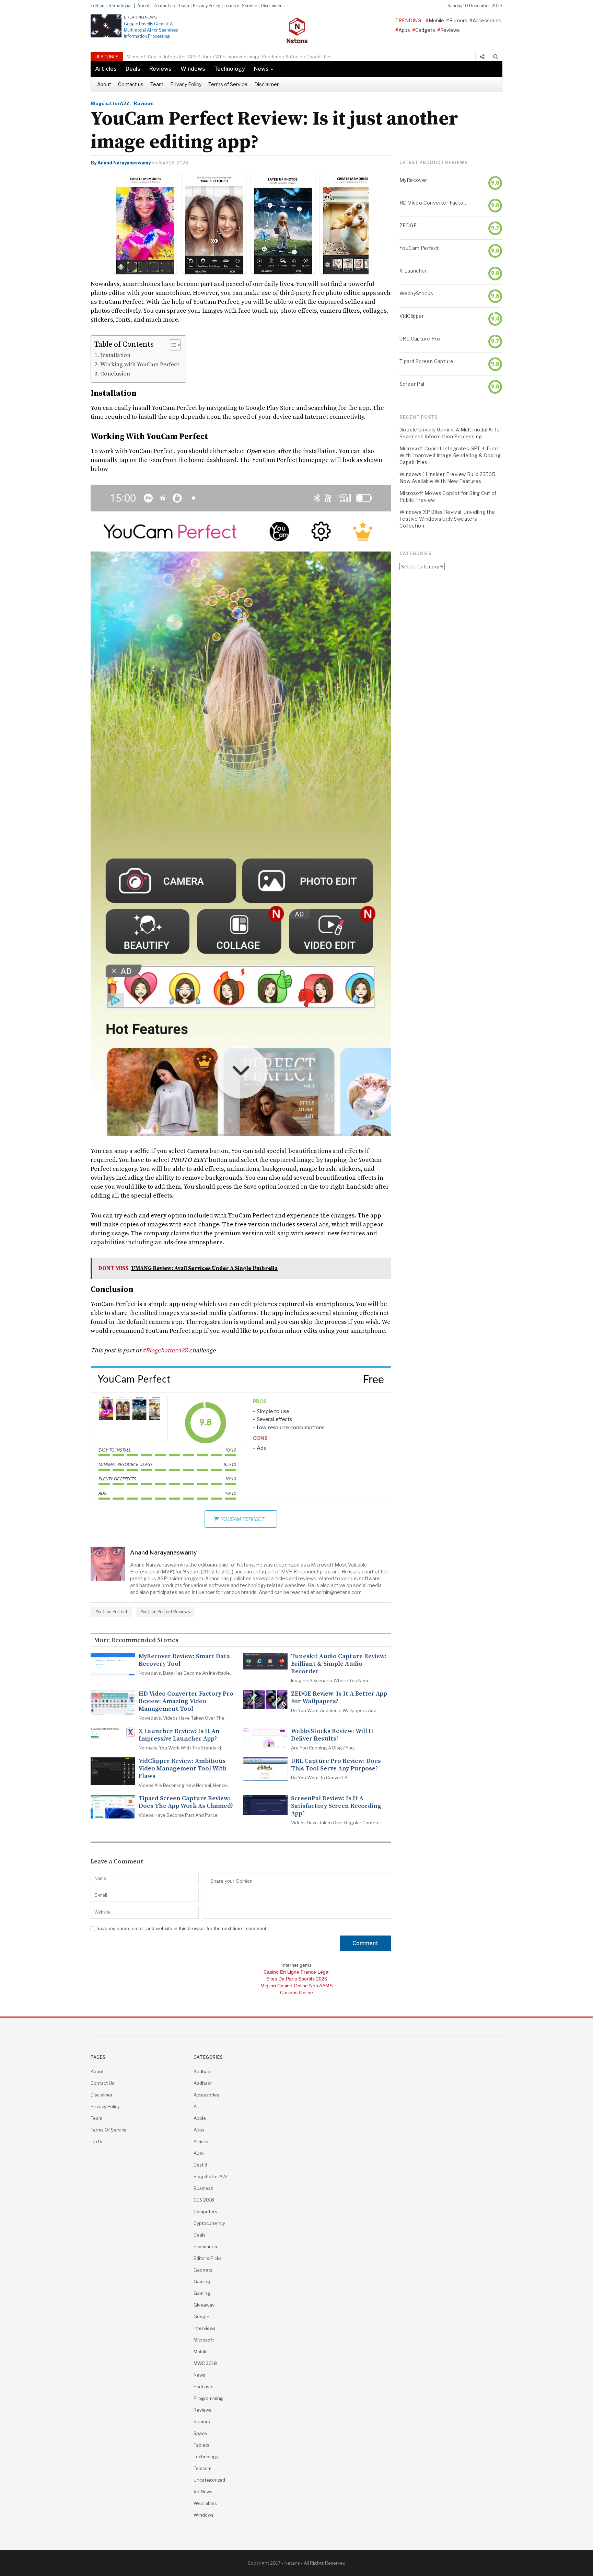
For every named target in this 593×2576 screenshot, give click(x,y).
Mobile (436, 20)
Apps (404, 30)
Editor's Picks (208, 2258)
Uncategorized (209, 2480)
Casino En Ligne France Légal (296, 1972)
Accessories (487, 20)
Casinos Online (296, 1992)
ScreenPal (412, 384)
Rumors (458, 20)
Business (203, 2188)
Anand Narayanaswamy (124, 163)
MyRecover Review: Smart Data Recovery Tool (184, 1660)
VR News (203, 2492)
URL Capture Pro (420, 339)
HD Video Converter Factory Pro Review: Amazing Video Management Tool (186, 1701)
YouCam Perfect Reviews (165, 1612)
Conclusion (115, 374)
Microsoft (204, 2340)
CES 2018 (204, 2200)
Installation (115, 355)
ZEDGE (408, 225)
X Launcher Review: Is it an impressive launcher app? (179, 1735)
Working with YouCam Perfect (140, 365)
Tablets (201, 2445)
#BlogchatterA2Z (165, 1350)
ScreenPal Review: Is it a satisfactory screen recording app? (336, 1806)
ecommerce (206, 2246)
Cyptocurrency (209, 2223)
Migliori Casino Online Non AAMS (296, 1986)
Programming (208, 2398)
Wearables (205, 2503)
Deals (133, 69)
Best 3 (200, 2165)
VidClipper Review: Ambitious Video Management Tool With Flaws (183, 1769)
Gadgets (425, 30)
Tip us (97, 2141)
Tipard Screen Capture (426, 361)
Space (200, 2433)
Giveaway (204, 2305)
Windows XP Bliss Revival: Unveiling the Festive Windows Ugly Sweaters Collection (447, 519)
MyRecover (413, 180)
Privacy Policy (206, 6)
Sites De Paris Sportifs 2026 (297, 1979)
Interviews (205, 2328)
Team (184, 6)
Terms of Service (240, 6)
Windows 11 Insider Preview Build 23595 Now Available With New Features (206, 57)
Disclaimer (271, 6)
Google (201, 2317)
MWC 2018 (205, 2363)
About (143, 6)
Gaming (202, 2282)
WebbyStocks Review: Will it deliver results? (332, 1735)
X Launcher (413, 271)
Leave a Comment (117, 1862)
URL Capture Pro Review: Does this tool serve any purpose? (336, 1765)
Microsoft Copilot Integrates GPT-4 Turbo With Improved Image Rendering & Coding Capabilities (450, 455)
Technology (230, 69)
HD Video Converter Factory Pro (433, 203)
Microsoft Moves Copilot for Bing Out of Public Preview (448, 496)
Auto (199, 2153)
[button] (171, 345)
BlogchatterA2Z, (111, 103)
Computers (205, 2211)
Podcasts (204, 2387)
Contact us (164, 6)
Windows (193, 69)
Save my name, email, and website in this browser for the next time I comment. (182, 1928)
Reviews (450, 30)
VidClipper (412, 316)
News (261, 69)
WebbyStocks (416, 293)
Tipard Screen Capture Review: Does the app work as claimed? (186, 1802)
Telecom (202, 2468)
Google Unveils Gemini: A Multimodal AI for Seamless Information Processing (151, 30)
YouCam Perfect (111, 1612)
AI (196, 2106)
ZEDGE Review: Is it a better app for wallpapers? (339, 1698)
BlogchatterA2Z (211, 2176)
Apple (200, 2118)
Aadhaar (203, 2071)
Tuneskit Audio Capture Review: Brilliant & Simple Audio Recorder (339, 1664)
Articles (106, 69)
